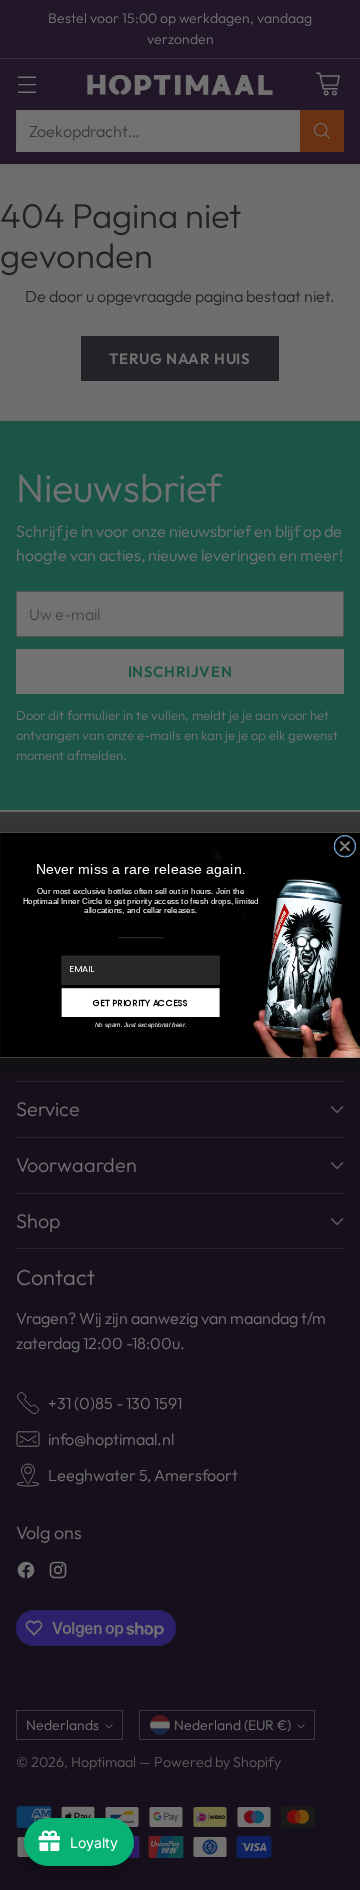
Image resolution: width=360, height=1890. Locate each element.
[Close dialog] (345, 846)
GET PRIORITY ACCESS (141, 1002)
